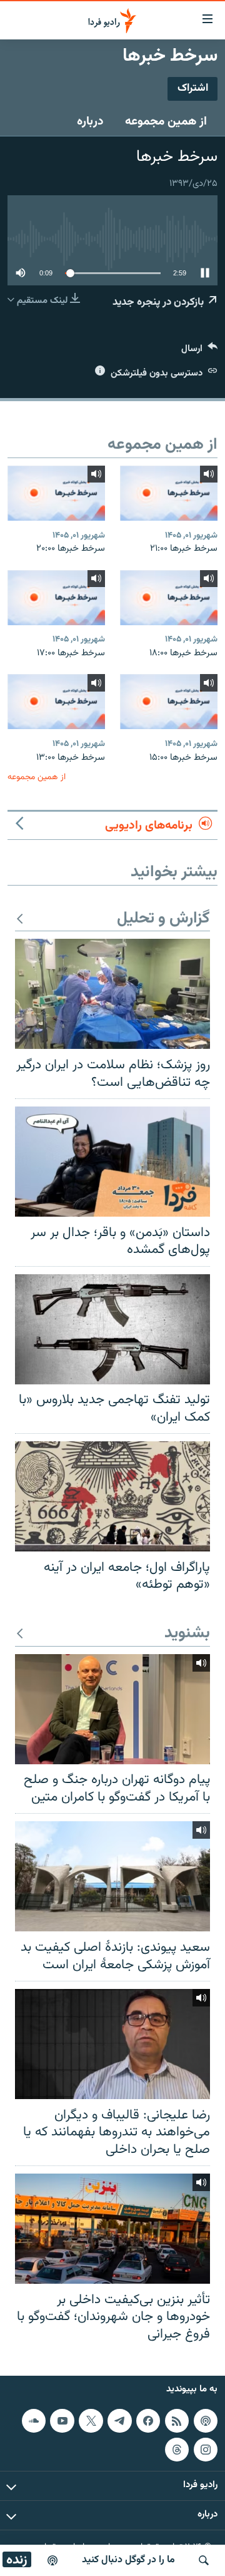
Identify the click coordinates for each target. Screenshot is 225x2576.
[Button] (199, 351)
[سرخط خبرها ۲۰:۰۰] (56, 493)
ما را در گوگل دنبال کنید (128, 2560)
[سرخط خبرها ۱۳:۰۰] (56, 702)
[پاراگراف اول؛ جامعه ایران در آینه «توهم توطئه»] (112, 1496)
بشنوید (187, 1634)
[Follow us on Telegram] (119, 2421)
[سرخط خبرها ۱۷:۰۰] (56, 598)
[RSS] (177, 2421)
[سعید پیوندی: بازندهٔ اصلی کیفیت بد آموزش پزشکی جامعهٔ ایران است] (112, 1876)
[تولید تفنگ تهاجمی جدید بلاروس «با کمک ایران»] (112, 1329)
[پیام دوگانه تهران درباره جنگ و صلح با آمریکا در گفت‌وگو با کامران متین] (112, 1709)
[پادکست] (52, 2560)
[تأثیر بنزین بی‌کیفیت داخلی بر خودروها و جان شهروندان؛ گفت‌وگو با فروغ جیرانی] (112, 2229)
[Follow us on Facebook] (148, 2421)
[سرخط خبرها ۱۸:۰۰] (169, 598)
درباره (90, 121)
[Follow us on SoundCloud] (34, 2421)
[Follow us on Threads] (177, 2450)
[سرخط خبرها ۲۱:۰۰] (169, 493)
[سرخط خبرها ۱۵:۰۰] (169, 702)
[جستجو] (204, 2560)
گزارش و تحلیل (163, 919)
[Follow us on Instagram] (206, 2450)
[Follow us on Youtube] (62, 2421)
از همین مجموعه (166, 121)
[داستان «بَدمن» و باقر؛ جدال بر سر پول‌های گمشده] (112, 1162)
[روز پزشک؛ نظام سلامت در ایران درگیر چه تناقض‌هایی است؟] (112, 994)
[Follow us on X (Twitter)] (91, 2421)
